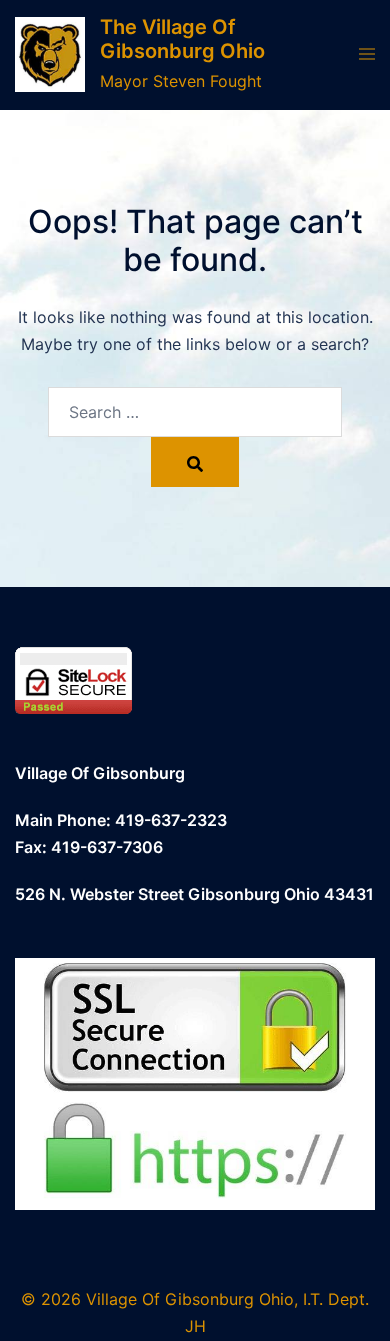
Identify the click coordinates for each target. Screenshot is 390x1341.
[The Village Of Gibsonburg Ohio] (50, 54)
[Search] (195, 462)
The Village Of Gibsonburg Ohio (182, 39)
